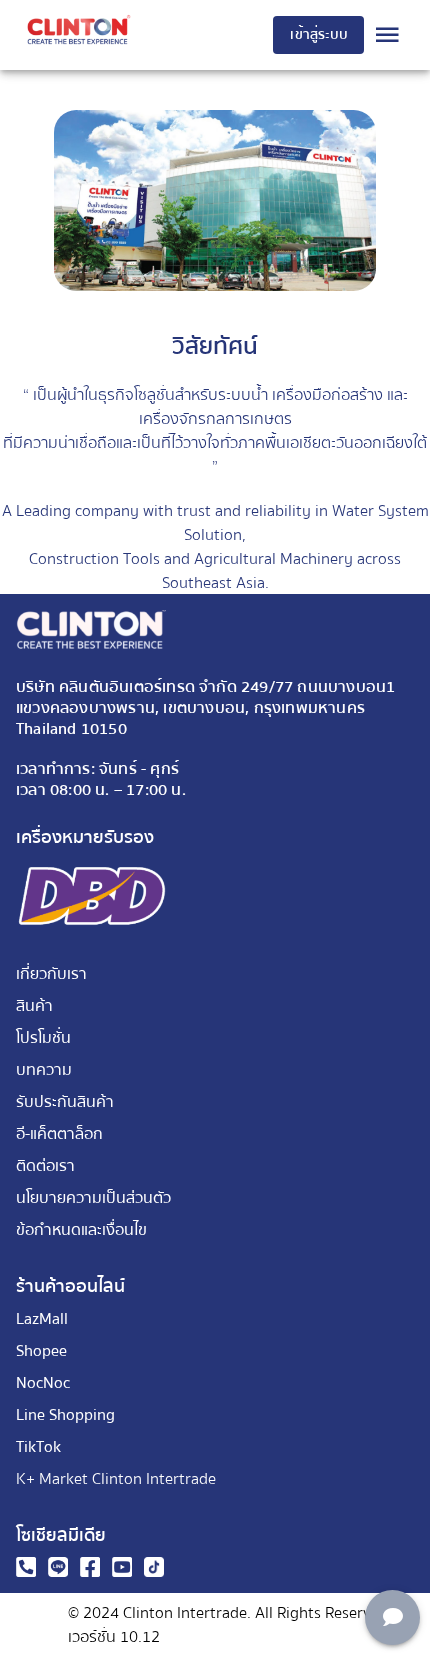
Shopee (41, 1351)
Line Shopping (65, 1415)
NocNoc (43, 1383)
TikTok (38, 1447)
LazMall (42, 1319)
